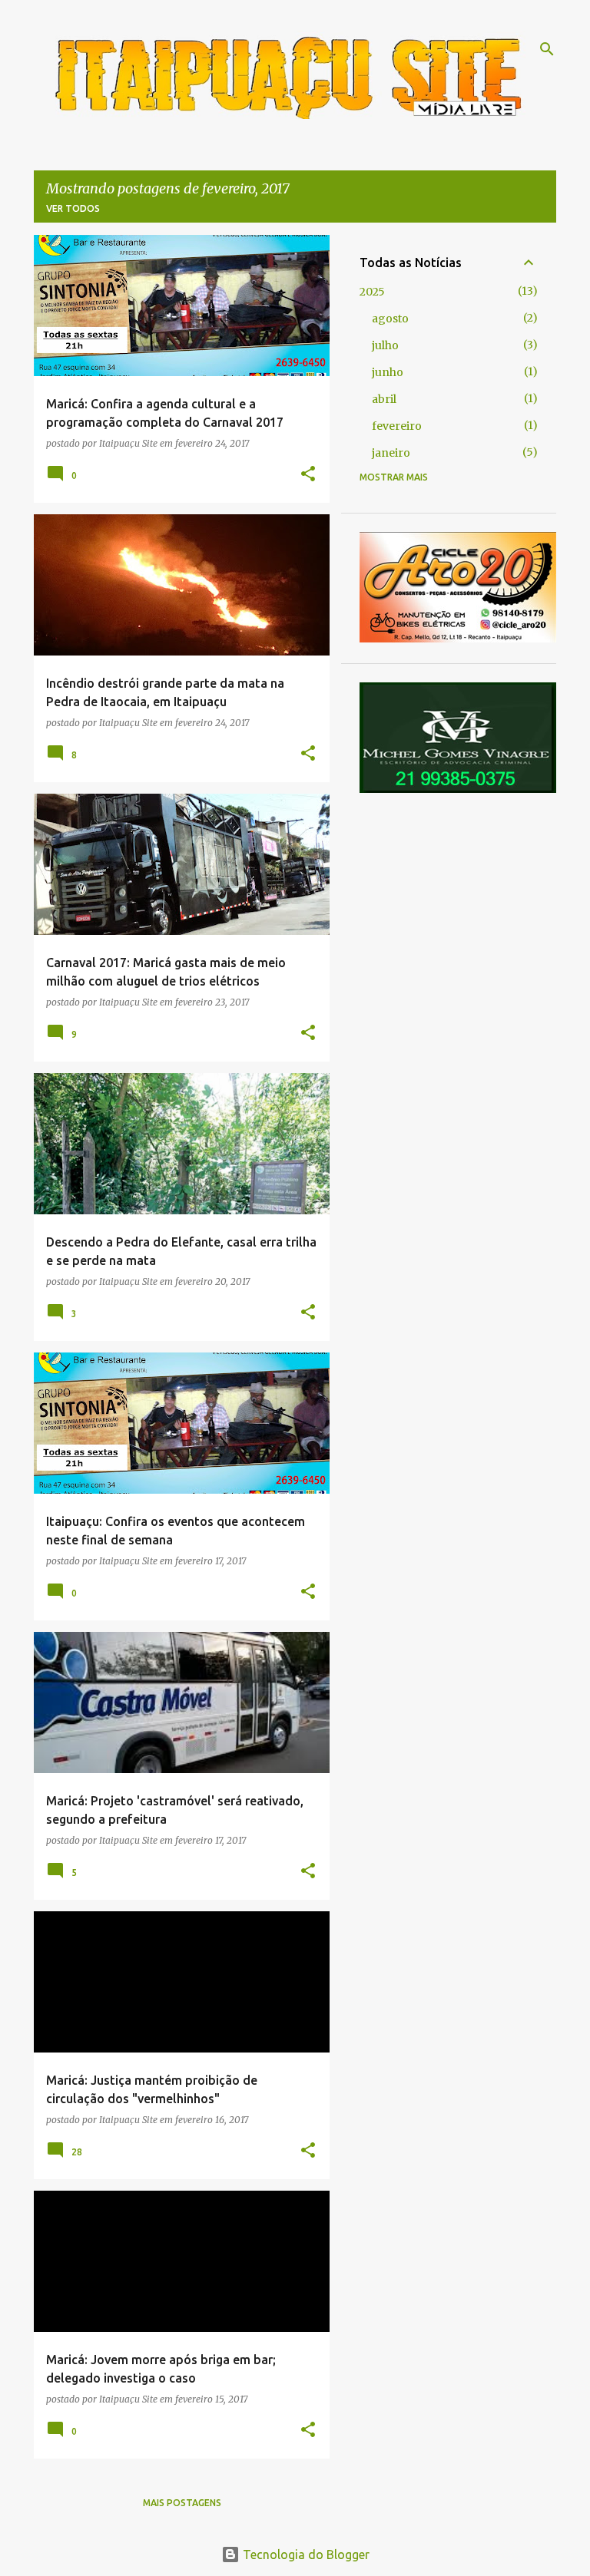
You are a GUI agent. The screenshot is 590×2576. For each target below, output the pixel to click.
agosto (390, 319)
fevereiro (397, 426)
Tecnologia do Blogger (305, 2555)
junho (388, 372)
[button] (308, 474)
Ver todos (73, 208)
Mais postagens (182, 2503)
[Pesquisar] (547, 49)
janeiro (391, 453)
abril (384, 399)
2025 (372, 292)
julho (385, 345)
